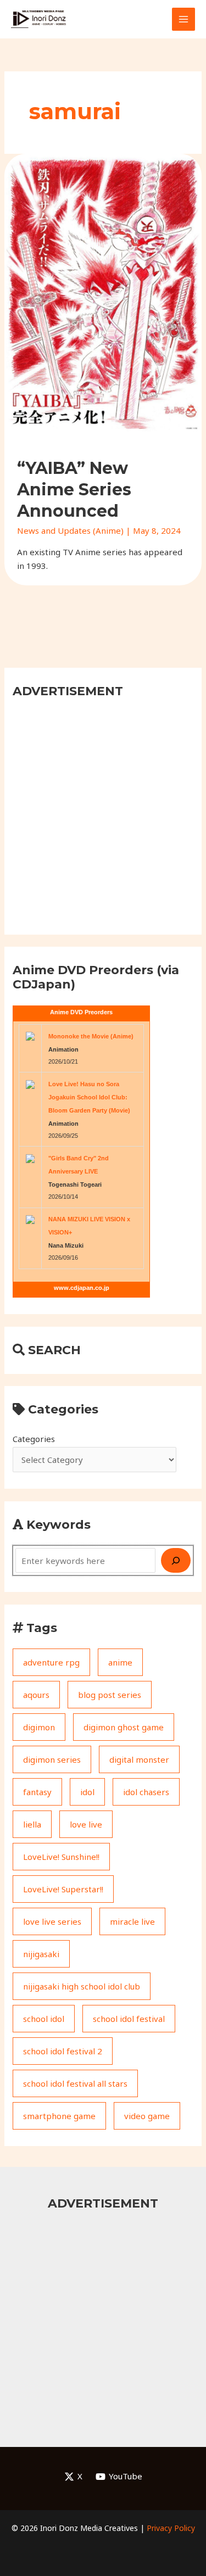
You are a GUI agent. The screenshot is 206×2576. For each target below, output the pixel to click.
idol (87, 1792)
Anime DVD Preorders (81, 1012)
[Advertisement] (103, 815)
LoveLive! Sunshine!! (61, 1857)
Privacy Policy (171, 2528)
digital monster (139, 1759)
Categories (34, 1439)
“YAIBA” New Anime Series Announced (74, 490)
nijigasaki (41, 1954)
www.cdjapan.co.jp (82, 1288)
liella (32, 1824)
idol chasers (146, 1792)
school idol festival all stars (75, 2083)
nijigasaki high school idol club (82, 1986)
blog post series (110, 1695)
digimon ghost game (124, 1727)
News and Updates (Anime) (70, 530)
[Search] (176, 1560)
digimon (39, 1727)
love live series (52, 1921)
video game (147, 2116)
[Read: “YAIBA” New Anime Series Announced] (103, 292)
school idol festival (129, 2019)
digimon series (52, 1759)
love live (86, 1824)
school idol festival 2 (63, 2051)
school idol (44, 2019)
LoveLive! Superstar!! (63, 1889)
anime (120, 1662)
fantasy (37, 1792)
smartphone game (59, 2116)
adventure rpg (51, 1662)
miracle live (132, 1921)
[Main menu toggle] (184, 19)
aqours (36, 1695)
